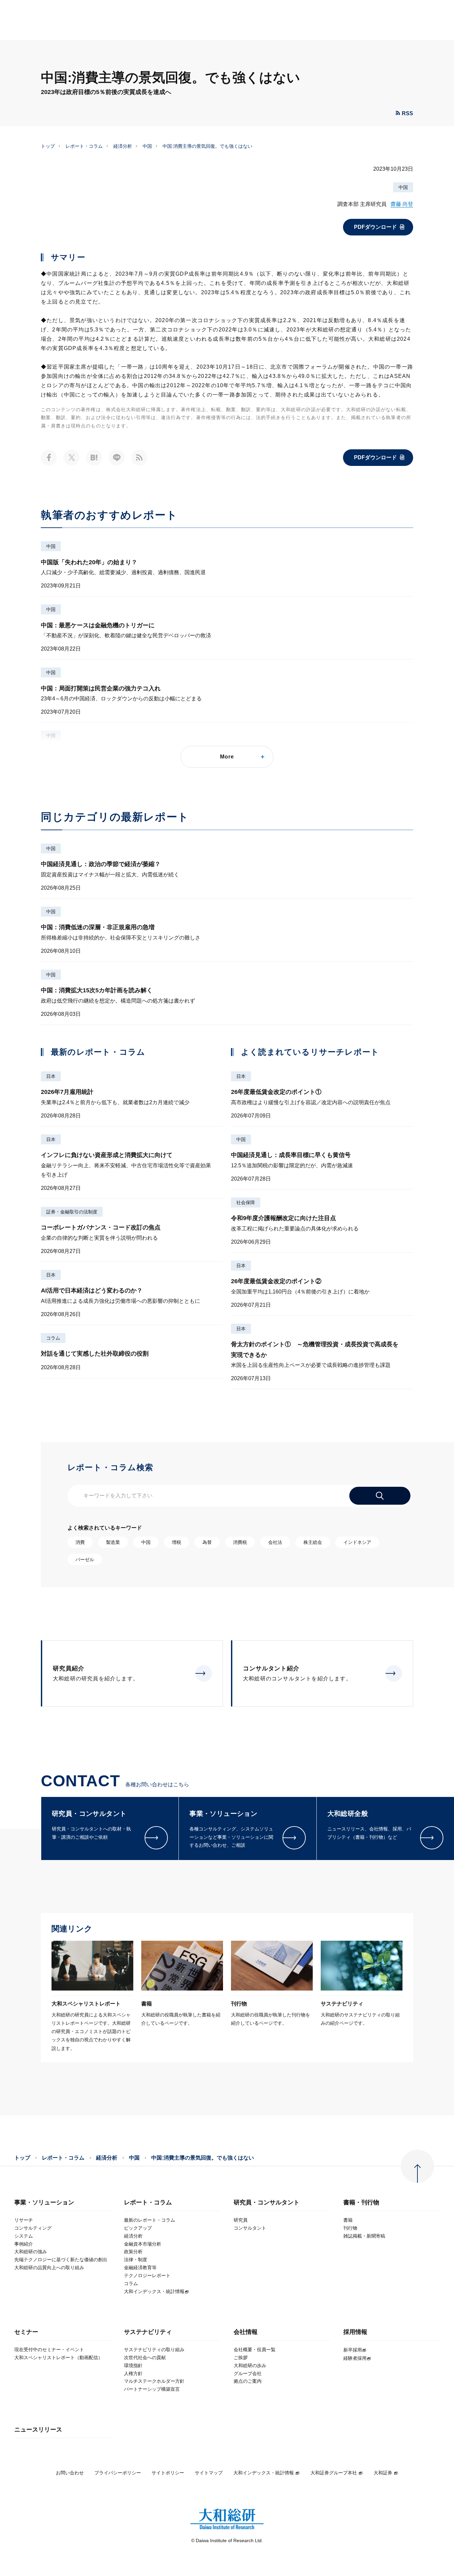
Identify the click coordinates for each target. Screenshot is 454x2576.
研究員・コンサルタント (267, 2203)
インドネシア (357, 1542)
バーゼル (85, 1559)
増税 (176, 1542)
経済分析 (123, 146)
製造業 (113, 1542)
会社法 (275, 1542)
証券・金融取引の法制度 (72, 1212)
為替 (207, 1542)
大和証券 (383, 2473)
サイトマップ (209, 2473)
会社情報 (246, 2332)
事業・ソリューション (44, 2203)
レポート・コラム (84, 146)
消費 (80, 1542)
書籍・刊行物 (361, 2203)
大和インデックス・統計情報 (264, 2473)
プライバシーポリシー (118, 2473)
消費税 (240, 1542)
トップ (48, 146)
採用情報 (355, 2332)
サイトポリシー (168, 2473)
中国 (147, 146)
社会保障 (246, 1202)
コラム (53, 1338)
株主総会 (313, 1542)
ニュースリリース (38, 2430)
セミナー (26, 2332)
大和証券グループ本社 (334, 2473)
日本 (51, 1076)
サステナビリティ (148, 2332)
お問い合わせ (70, 2473)
